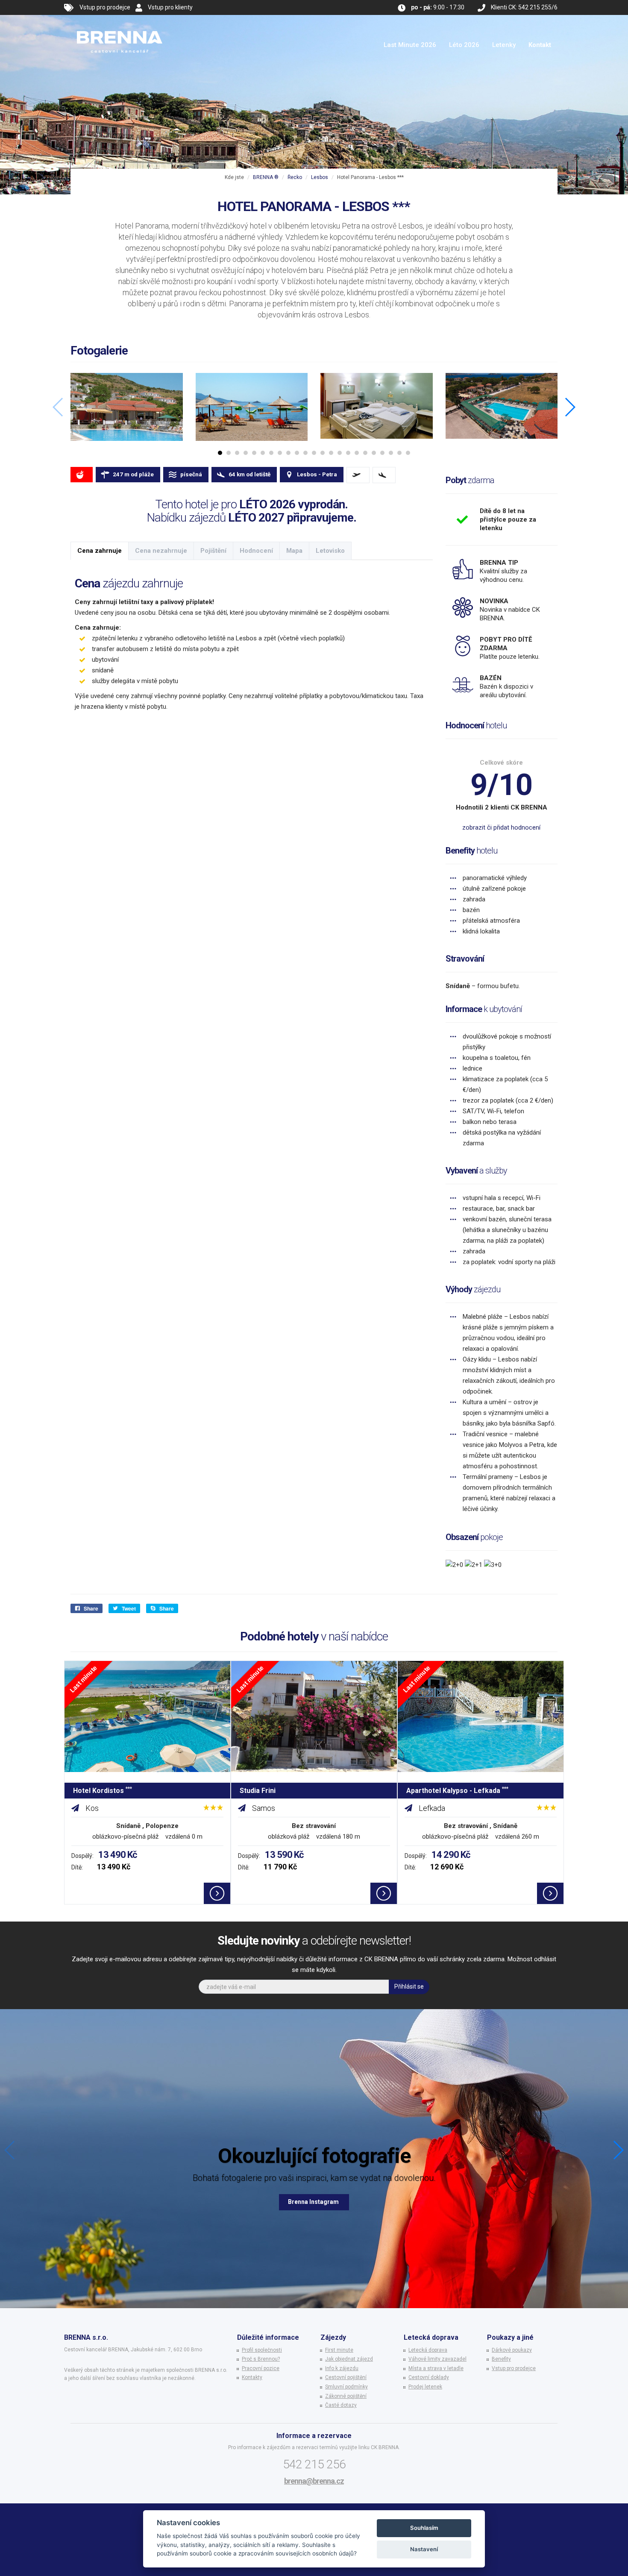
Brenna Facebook (314, 2202)
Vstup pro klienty (170, 7)
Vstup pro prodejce (105, 7)
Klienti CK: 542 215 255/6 (524, 7)
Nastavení (424, 2549)
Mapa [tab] (294, 551)
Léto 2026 (464, 45)
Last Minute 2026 (410, 45)
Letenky (504, 45)
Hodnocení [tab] (256, 551)
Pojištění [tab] (213, 551)
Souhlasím (424, 2528)
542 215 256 (314, 2464)
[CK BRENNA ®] (120, 26)
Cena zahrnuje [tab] (100, 551)
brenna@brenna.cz (314, 2481)
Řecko (295, 177)
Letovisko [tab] (330, 551)
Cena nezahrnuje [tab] (161, 551)
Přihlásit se (409, 1986)
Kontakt (540, 45)
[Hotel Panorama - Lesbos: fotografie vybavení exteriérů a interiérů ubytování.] (127, 407)
